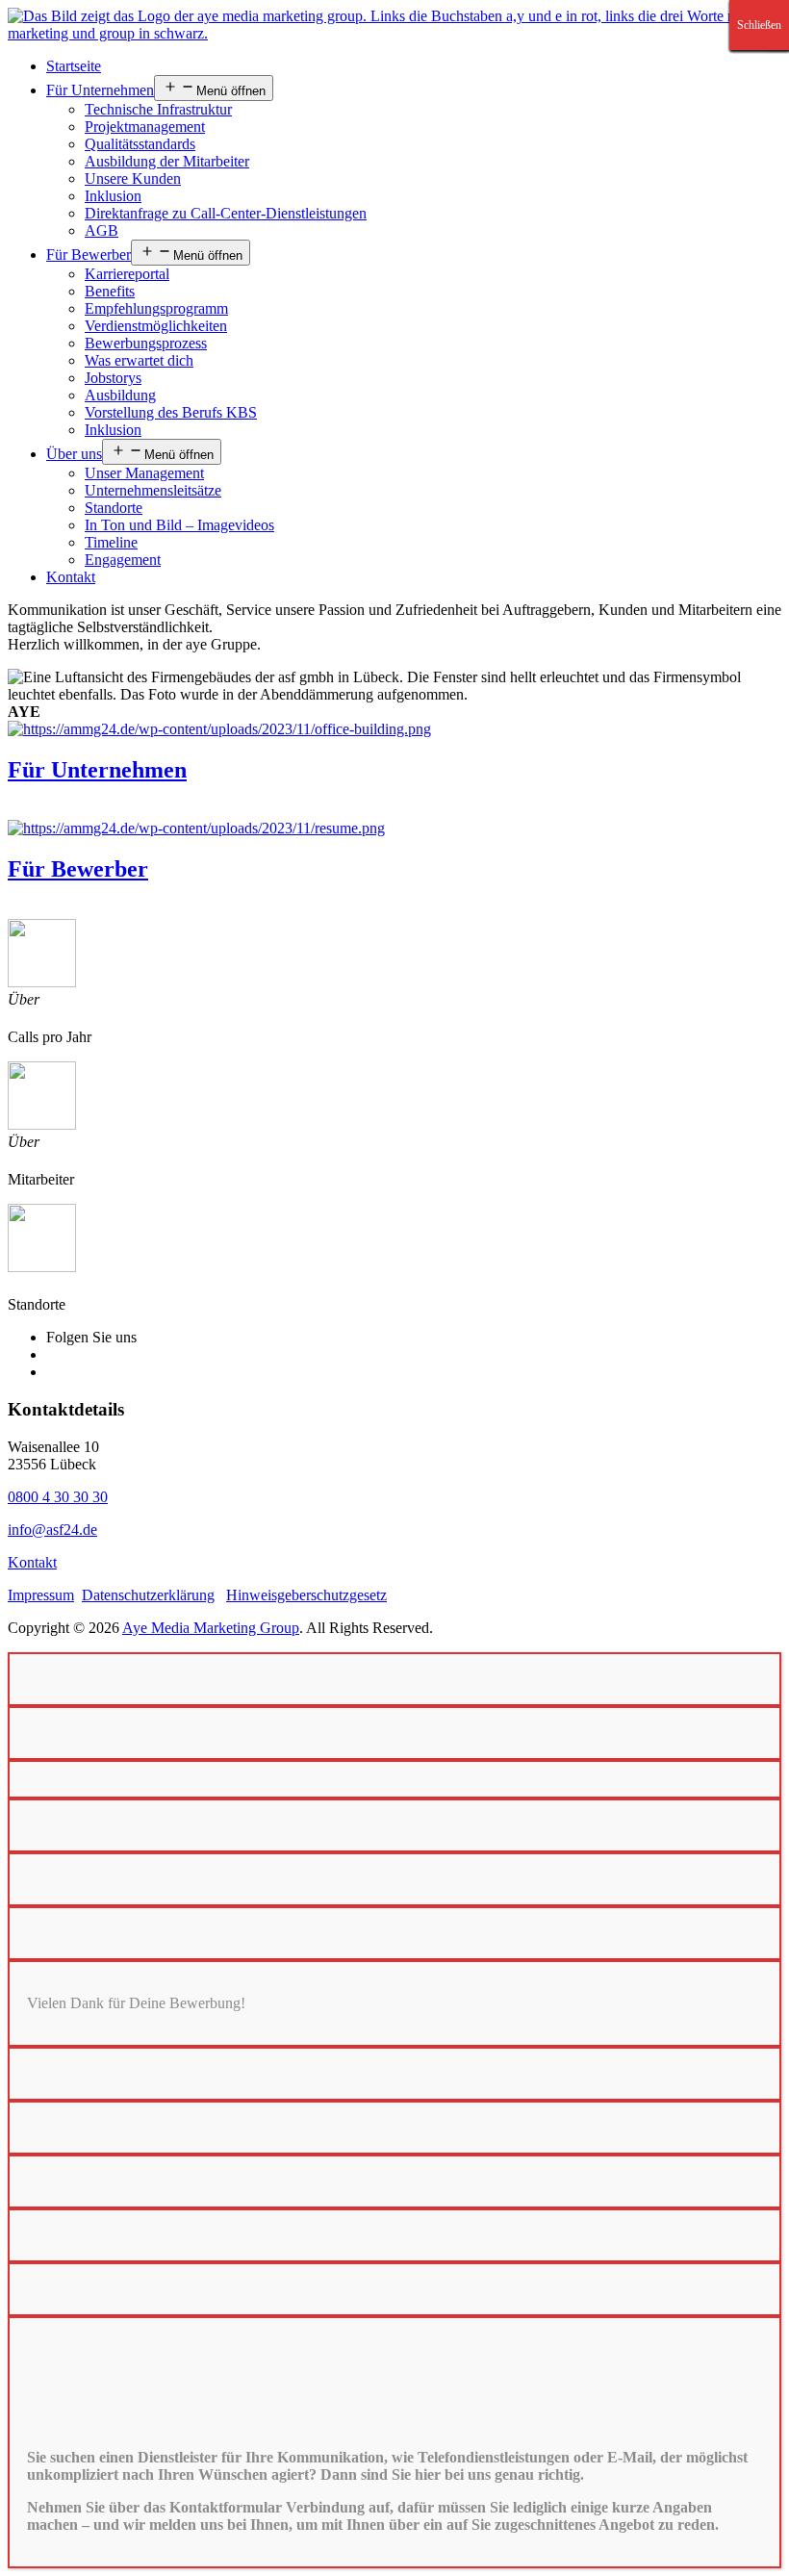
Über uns (74, 454)
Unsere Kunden (133, 179)
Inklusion (113, 196)
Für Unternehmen (100, 90)
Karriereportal (127, 274)
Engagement (123, 560)
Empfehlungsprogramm (156, 308)
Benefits (110, 291)
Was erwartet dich (139, 360)
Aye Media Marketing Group (211, 1628)
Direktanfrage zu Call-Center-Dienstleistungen (226, 213)
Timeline (111, 542)
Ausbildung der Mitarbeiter (167, 161)
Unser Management (144, 473)
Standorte (114, 508)
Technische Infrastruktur (158, 109)
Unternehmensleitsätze (153, 490)
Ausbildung (120, 395)
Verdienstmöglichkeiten (156, 326)
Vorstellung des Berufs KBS (171, 412)
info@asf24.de (52, 1530)
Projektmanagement (145, 127)
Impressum (41, 1595)
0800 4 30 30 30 (58, 1497)
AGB (102, 230)
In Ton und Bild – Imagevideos (179, 525)
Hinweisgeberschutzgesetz (306, 1595)
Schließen (759, 25)
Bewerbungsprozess (146, 343)
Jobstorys (113, 378)
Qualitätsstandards (140, 144)
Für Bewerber (89, 255)
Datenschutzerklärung (148, 1595)
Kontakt (71, 577)
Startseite (74, 66)
